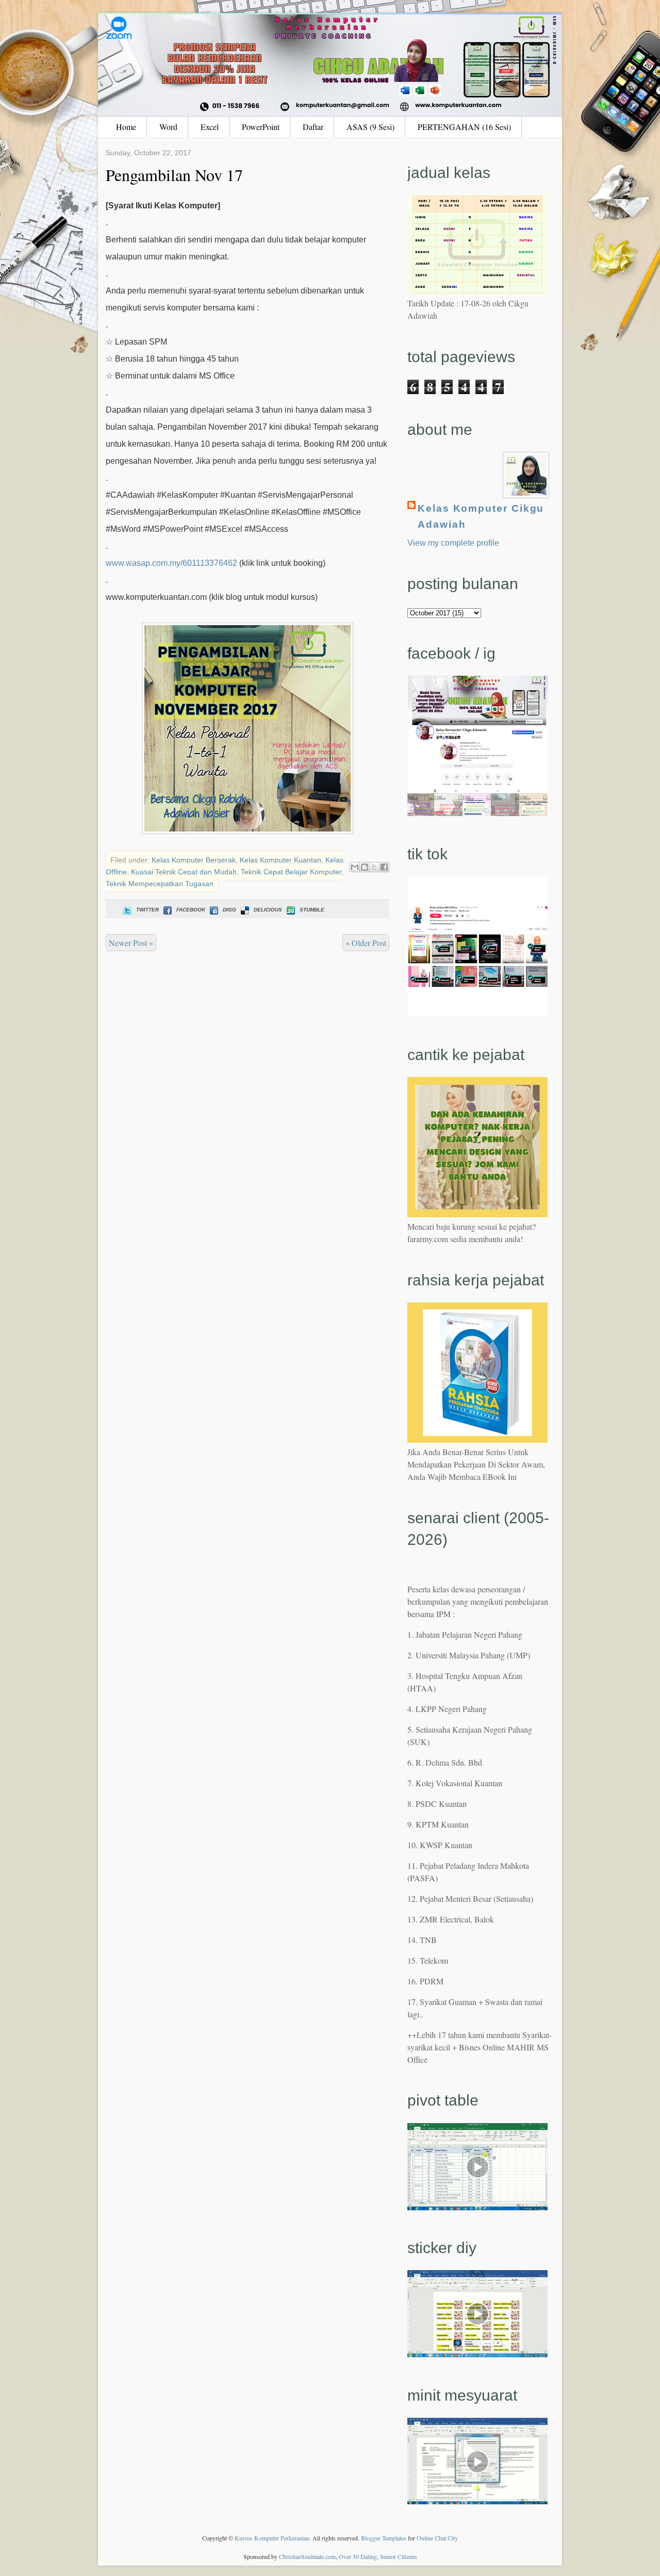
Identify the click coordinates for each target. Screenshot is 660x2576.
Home (126, 127)
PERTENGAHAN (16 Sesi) (464, 127)
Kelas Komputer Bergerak (194, 860)
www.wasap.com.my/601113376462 (171, 563)
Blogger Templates (384, 2538)
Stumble (312, 910)
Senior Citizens (399, 2556)
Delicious (268, 910)
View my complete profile (453, 543)
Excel (210, 127)
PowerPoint (261, 127)
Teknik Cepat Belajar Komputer (291, 872)
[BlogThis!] (365, 867)
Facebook (191, 910)
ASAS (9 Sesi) (370, 127)
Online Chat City (437, 2538)
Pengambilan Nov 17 (174, 175)
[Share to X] (374, 867)
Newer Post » (131, 943)
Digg (229, 910)
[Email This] (355, 867)
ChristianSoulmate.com (307, 2556)
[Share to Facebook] (384, 867)
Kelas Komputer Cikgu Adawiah (481, 516)
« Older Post (366, 943)
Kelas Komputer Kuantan (280, 860)
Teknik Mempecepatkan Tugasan (160, 884)
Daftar (313, 127)
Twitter (147, 910)
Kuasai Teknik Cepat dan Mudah (184, 872)
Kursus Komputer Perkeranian (272, 2538)
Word (168, 127)
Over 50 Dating (358, 2556)
